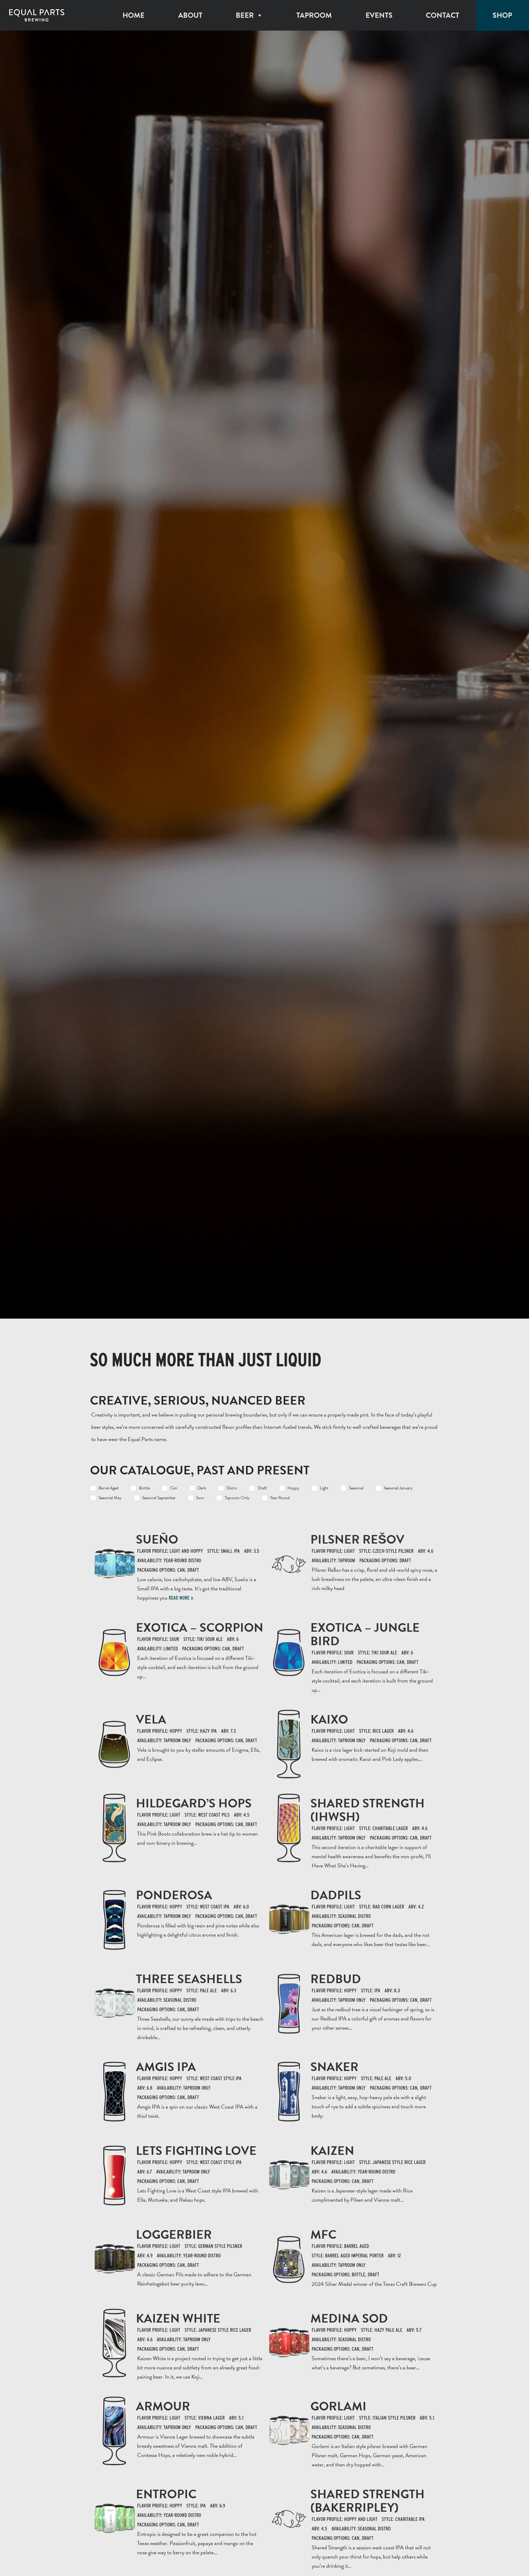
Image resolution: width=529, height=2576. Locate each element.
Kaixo (329, 1719)
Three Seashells (189, 1979)
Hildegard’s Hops (194, 1803)
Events (379, 15)
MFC (323, 2235)
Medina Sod (349, 2318)
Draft (262, 1488)
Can (174, 1488)
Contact (443, 15)
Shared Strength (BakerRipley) (368, 2501)
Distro (232, 1488)
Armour (163, 2406)
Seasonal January (398, 1488)
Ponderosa (174, 1895)
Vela (151, 1719)
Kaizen (332, 2151)
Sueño (157, 1539)
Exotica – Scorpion (200, 1628)
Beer (245, 15)
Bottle (144, 1488)
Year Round (280, 1498)
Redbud (336, 1979)
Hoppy (293, 1488)
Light (324, 1488)
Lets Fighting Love (196, 2151)
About (190, 15)
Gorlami (338, 2406)
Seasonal (356, 1488)
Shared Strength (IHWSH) (368, 1810)
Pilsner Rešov (357, 1539)
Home (133, 15)
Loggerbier (174, 2235)
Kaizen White (178, 2318)
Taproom (314, 15)
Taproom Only (237, 1498)
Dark (202, 1488)
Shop (502, 15)
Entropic (166, 2494)
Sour (200, 1498)
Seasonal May (110, 1498)
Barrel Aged (109, 1488)
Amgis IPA (166, 2067)
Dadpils (336, 1895)
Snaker (334, 2067)
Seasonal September (159, 1498)
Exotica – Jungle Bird (365, 1634)
